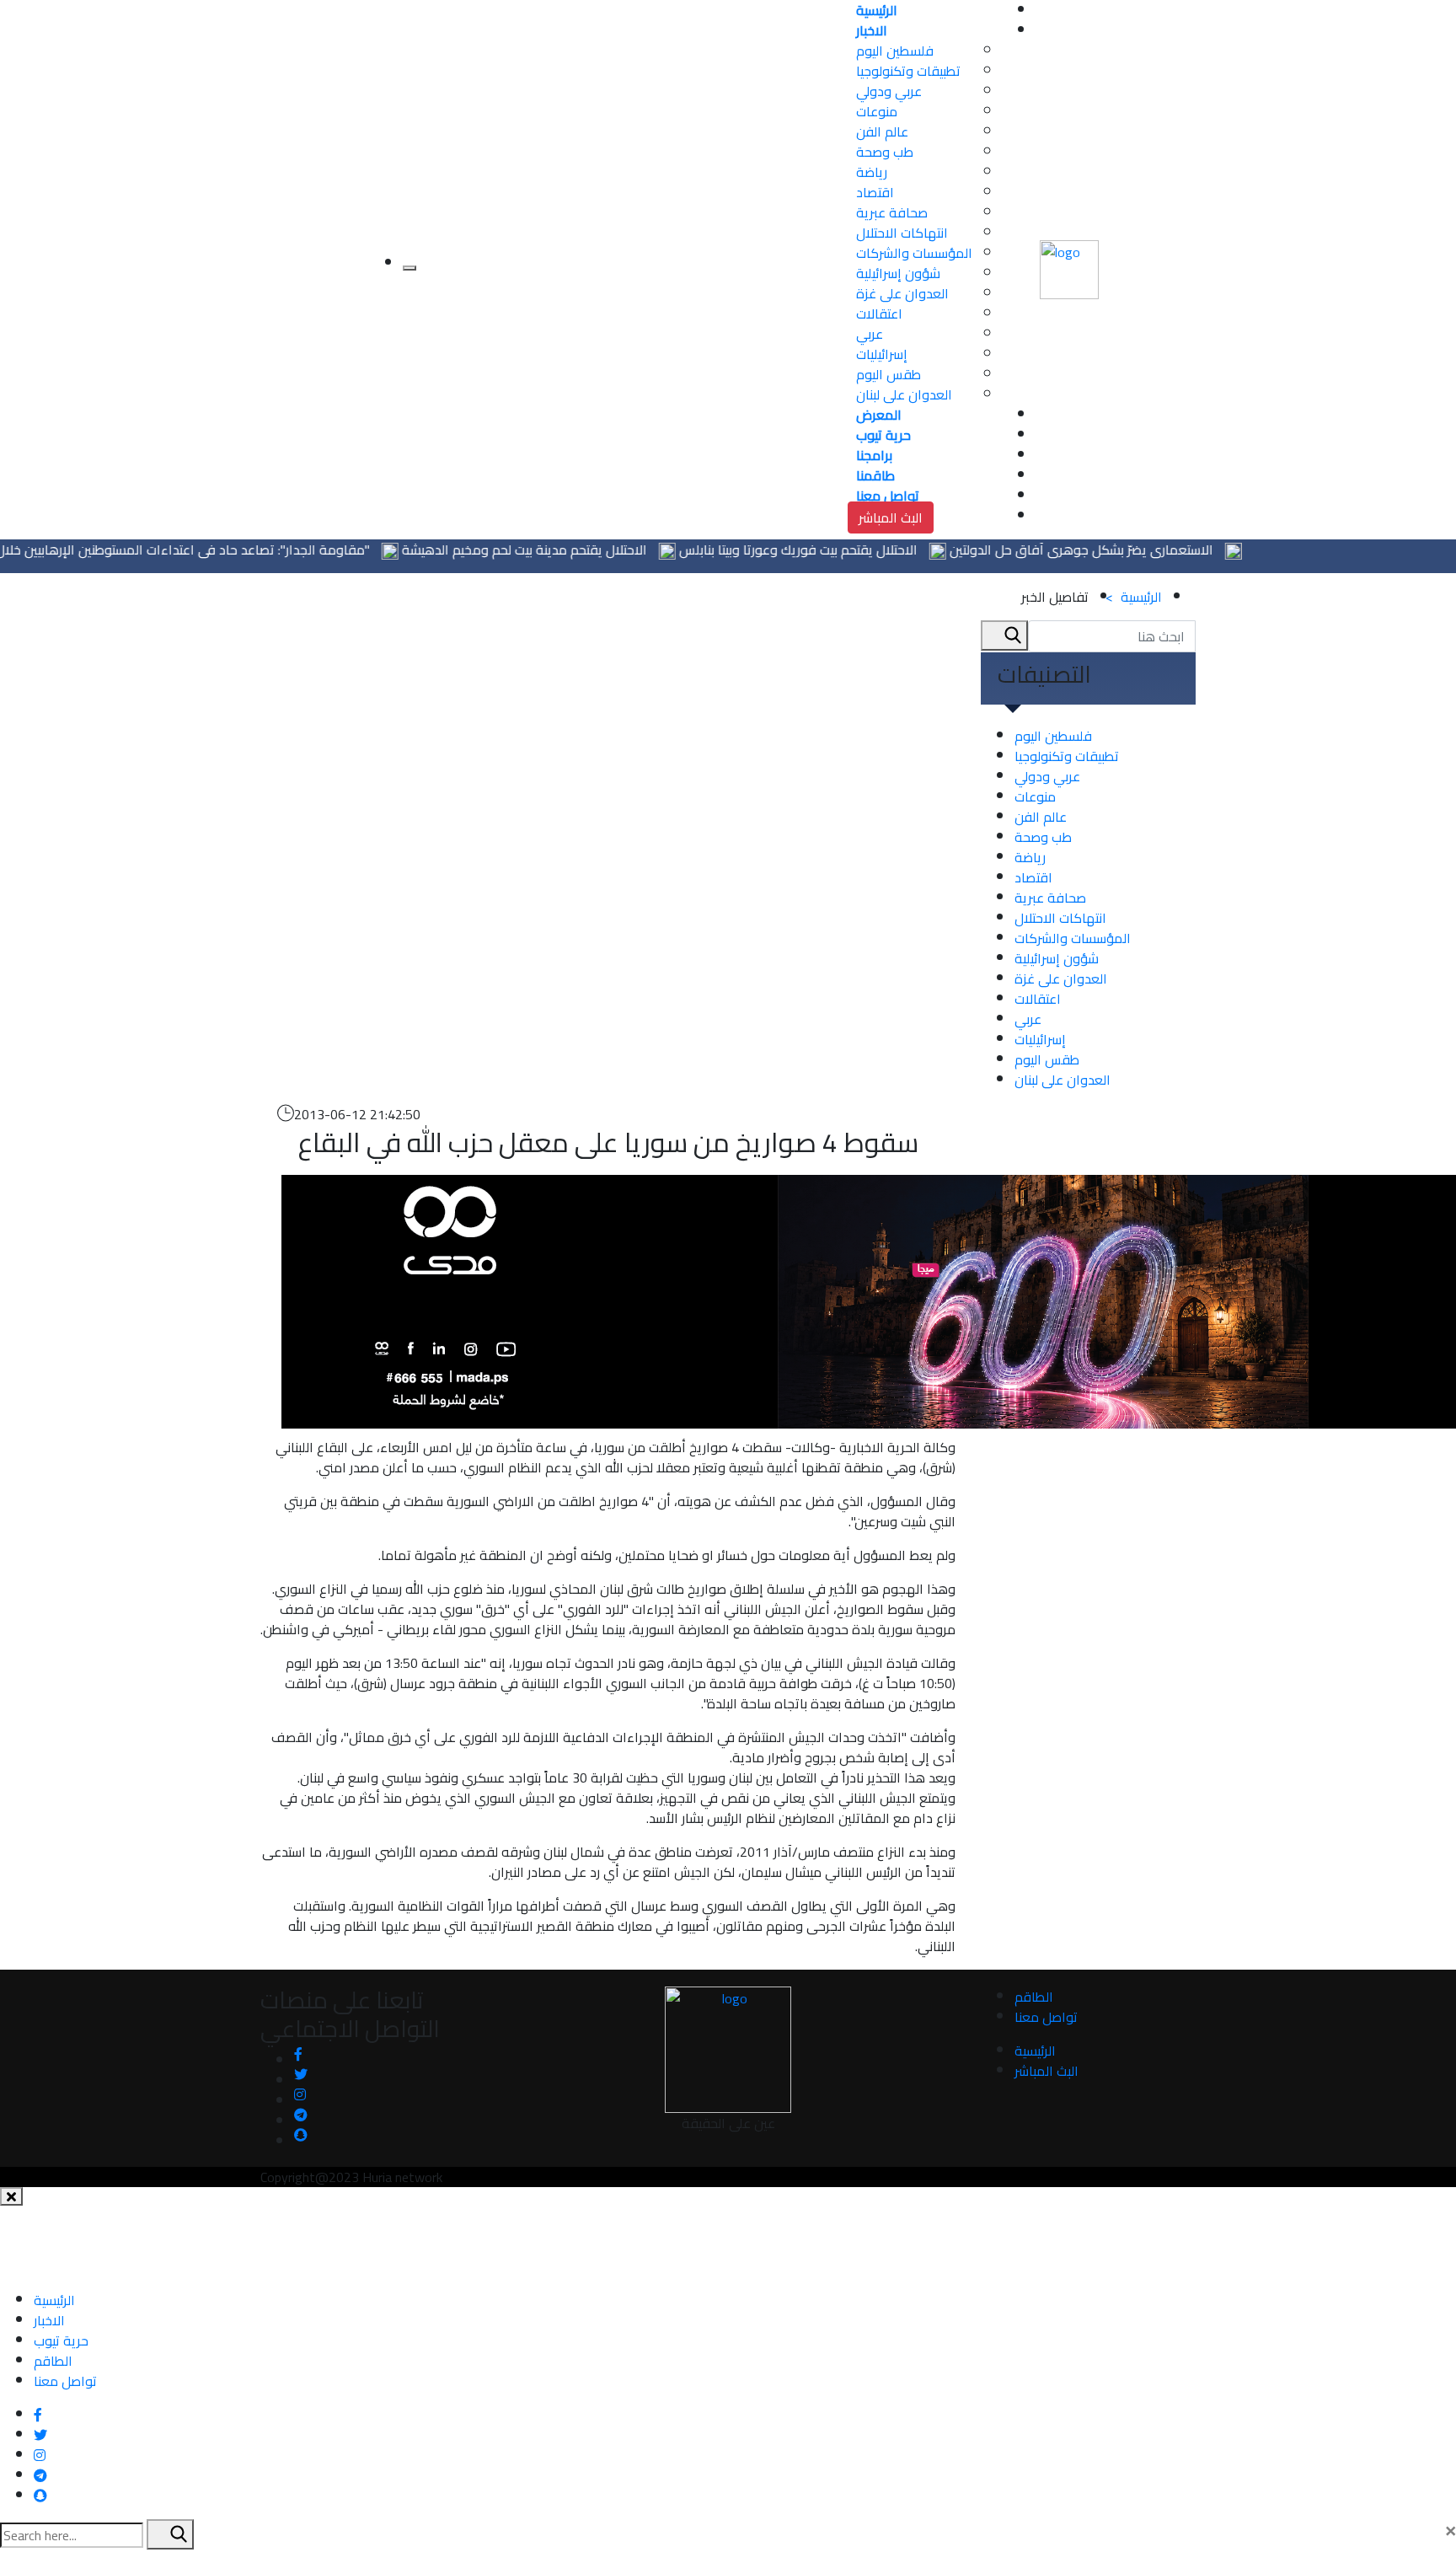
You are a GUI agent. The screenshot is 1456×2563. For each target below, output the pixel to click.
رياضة (872, 172)
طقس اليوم (889, 374)
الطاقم (1034, 1997)
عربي (870, 334)
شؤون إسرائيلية (898, 273)
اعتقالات (879, 314)
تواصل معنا (1046, 2017)
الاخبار (49, 2320)
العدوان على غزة (902, 293)
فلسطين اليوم (895, 51)
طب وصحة (885, 152)
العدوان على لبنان (904, 394)
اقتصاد (875, 192)
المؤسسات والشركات (914, 253)
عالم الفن (882, 131)
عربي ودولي (889, 91)
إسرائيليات (882, 354)
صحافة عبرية (892, 212)
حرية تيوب (61, 2340)
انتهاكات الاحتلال (902, 233)
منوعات (877, 111)
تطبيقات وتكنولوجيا (908, 71)
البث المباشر (891, 517)
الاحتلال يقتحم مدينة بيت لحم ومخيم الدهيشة (572, 550)
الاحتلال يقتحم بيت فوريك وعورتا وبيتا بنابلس (846, 550)
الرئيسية (1134, 597)
